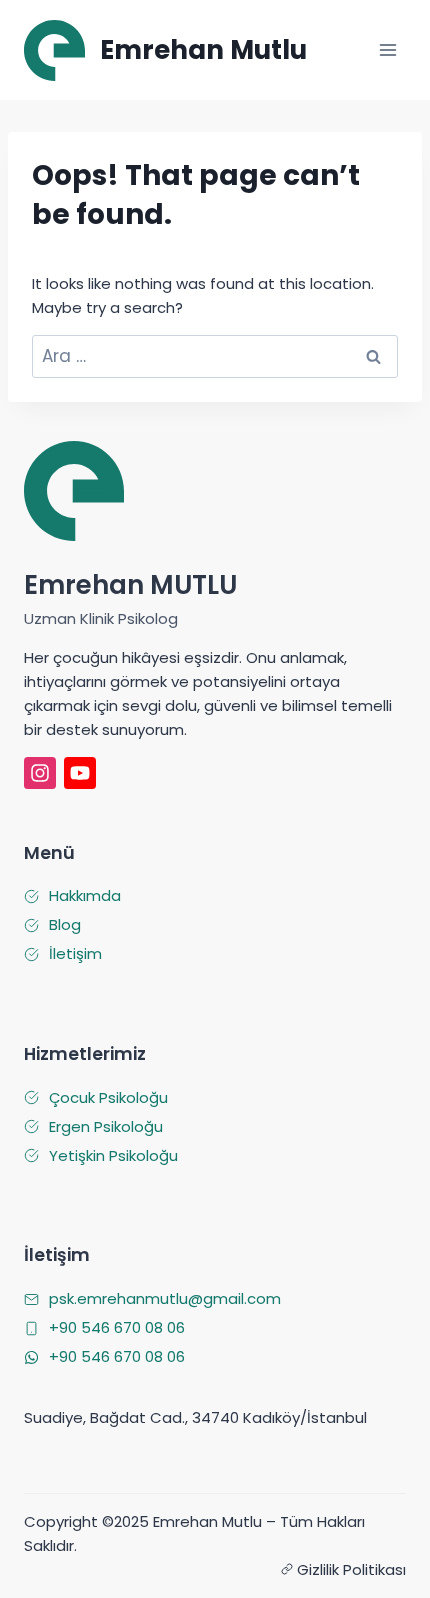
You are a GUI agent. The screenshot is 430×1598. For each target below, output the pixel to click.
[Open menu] (387, 49)
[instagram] (40, 773)
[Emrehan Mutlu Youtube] (80, 773)
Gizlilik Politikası (351, 1569)
